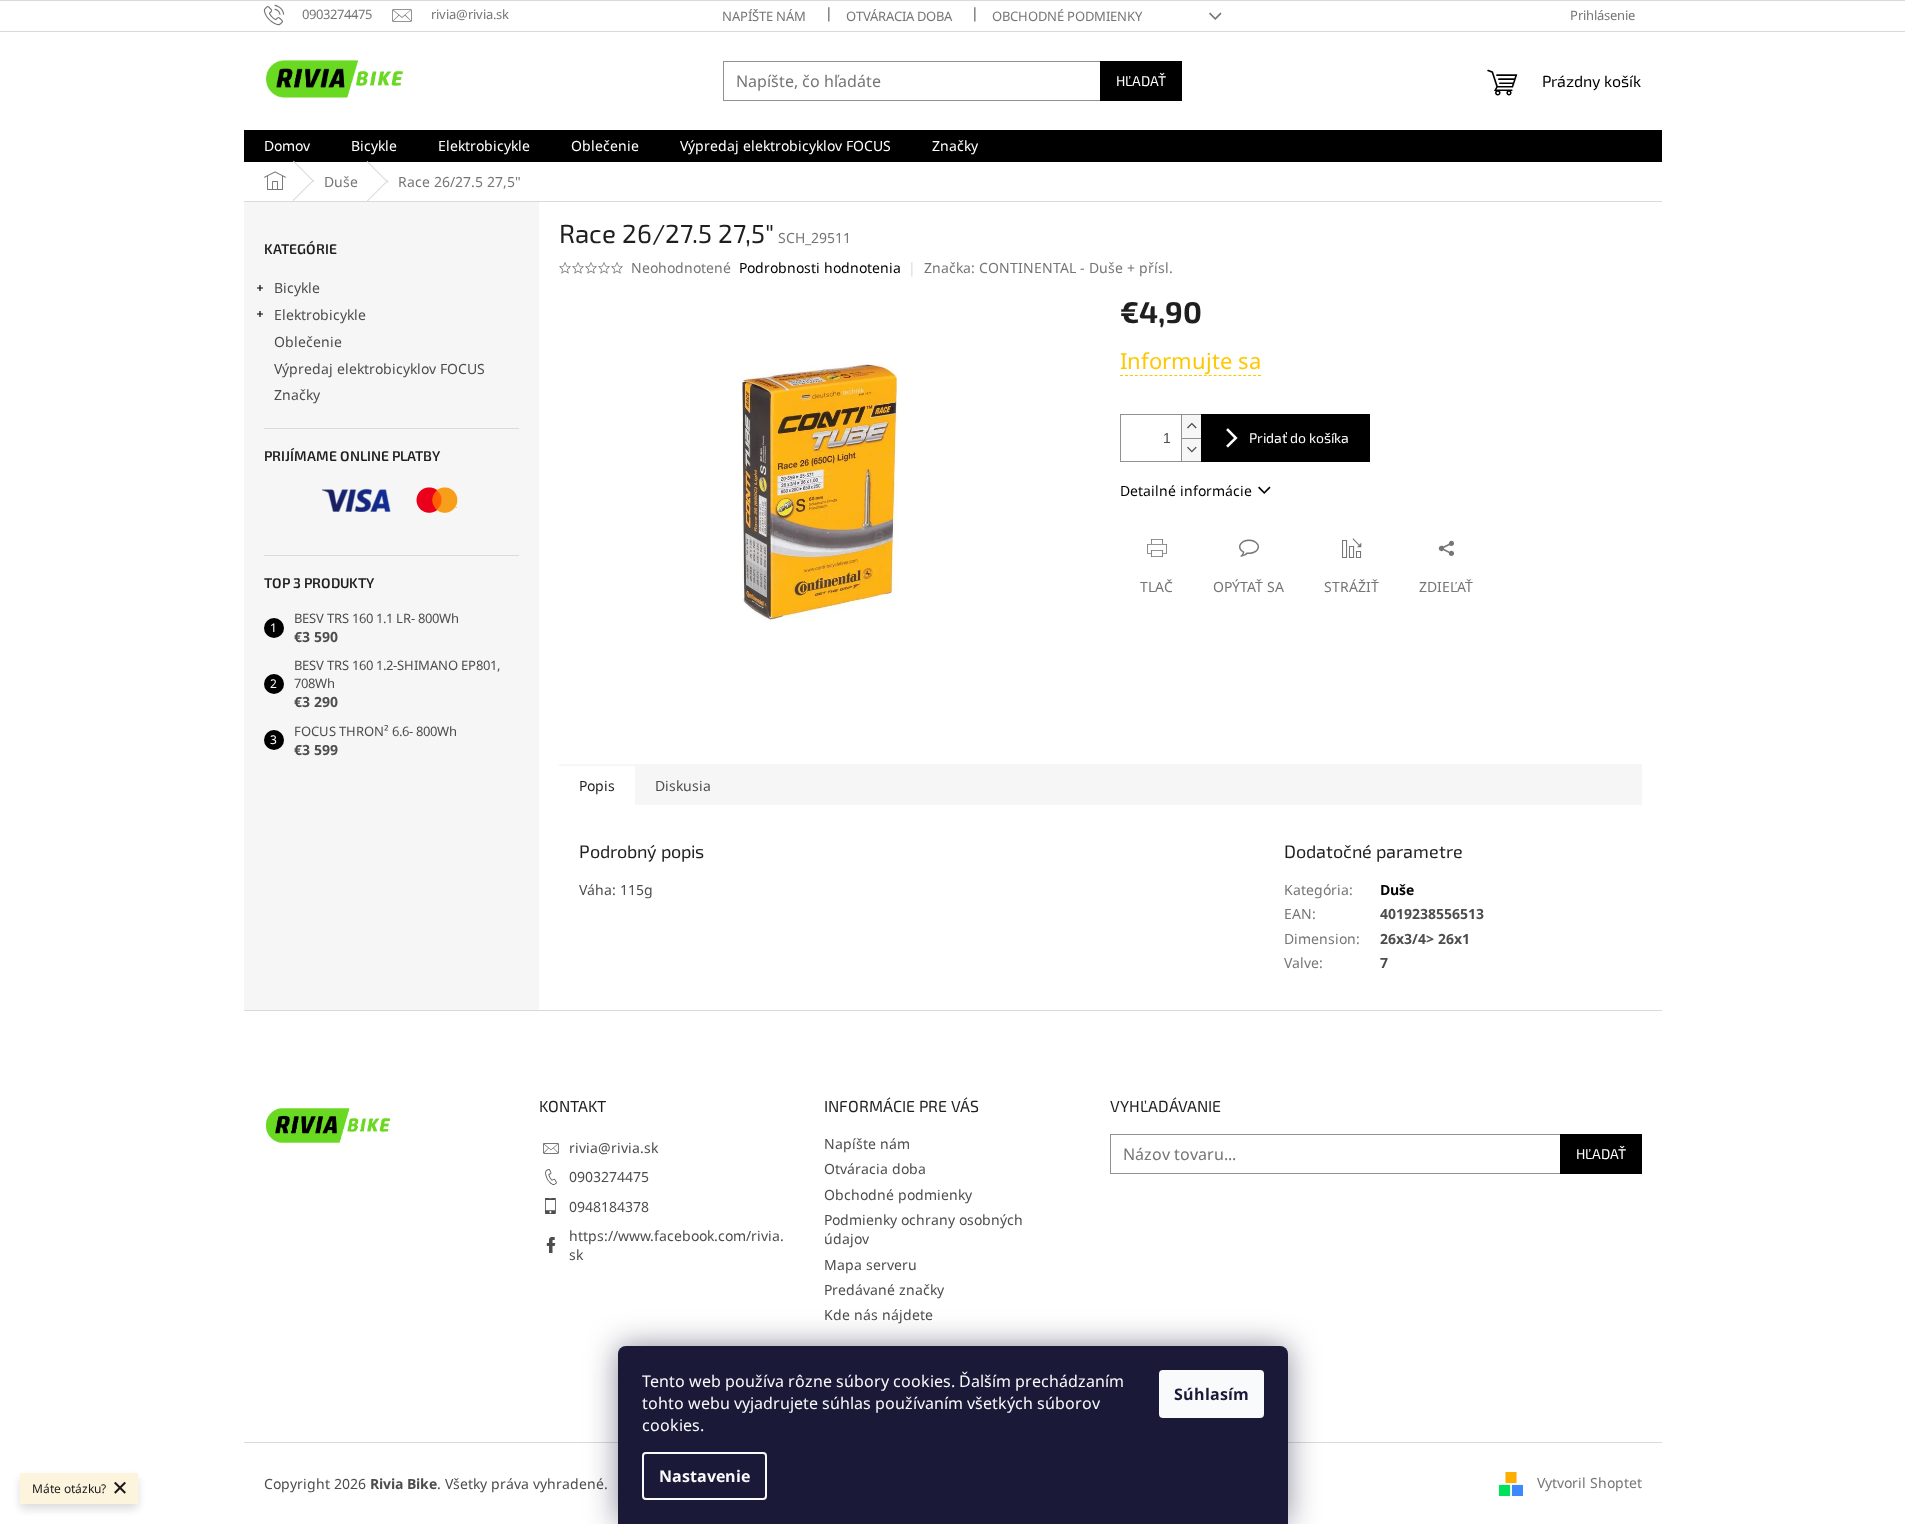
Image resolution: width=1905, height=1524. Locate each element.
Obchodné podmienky (1067, 16)
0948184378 (609, 1206)
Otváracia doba (899, 16)
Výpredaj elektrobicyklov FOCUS (379, 368)
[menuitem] (287, 146)
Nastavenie (704, 1476)
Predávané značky (884, 1289)
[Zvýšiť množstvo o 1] (1191, 426)
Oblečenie (308, 341)
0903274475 (609, 1176)
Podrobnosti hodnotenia (820, 267)
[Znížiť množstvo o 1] (1191, 449)
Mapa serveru (870, 1264)
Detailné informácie (1186, 490)
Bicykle (297, 287)
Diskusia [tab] (683, 785)
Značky (297, 394)
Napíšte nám (764, 16)
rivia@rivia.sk (613, 1147)
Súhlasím (1211, 1394)
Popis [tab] (597, 785)
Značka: (1048, 267)
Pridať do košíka (1299, 437)
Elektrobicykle (320, 314)
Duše (1397, 889)
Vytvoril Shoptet (1589, 1481)
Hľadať (1141, 80)
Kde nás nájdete (878, 1314)
